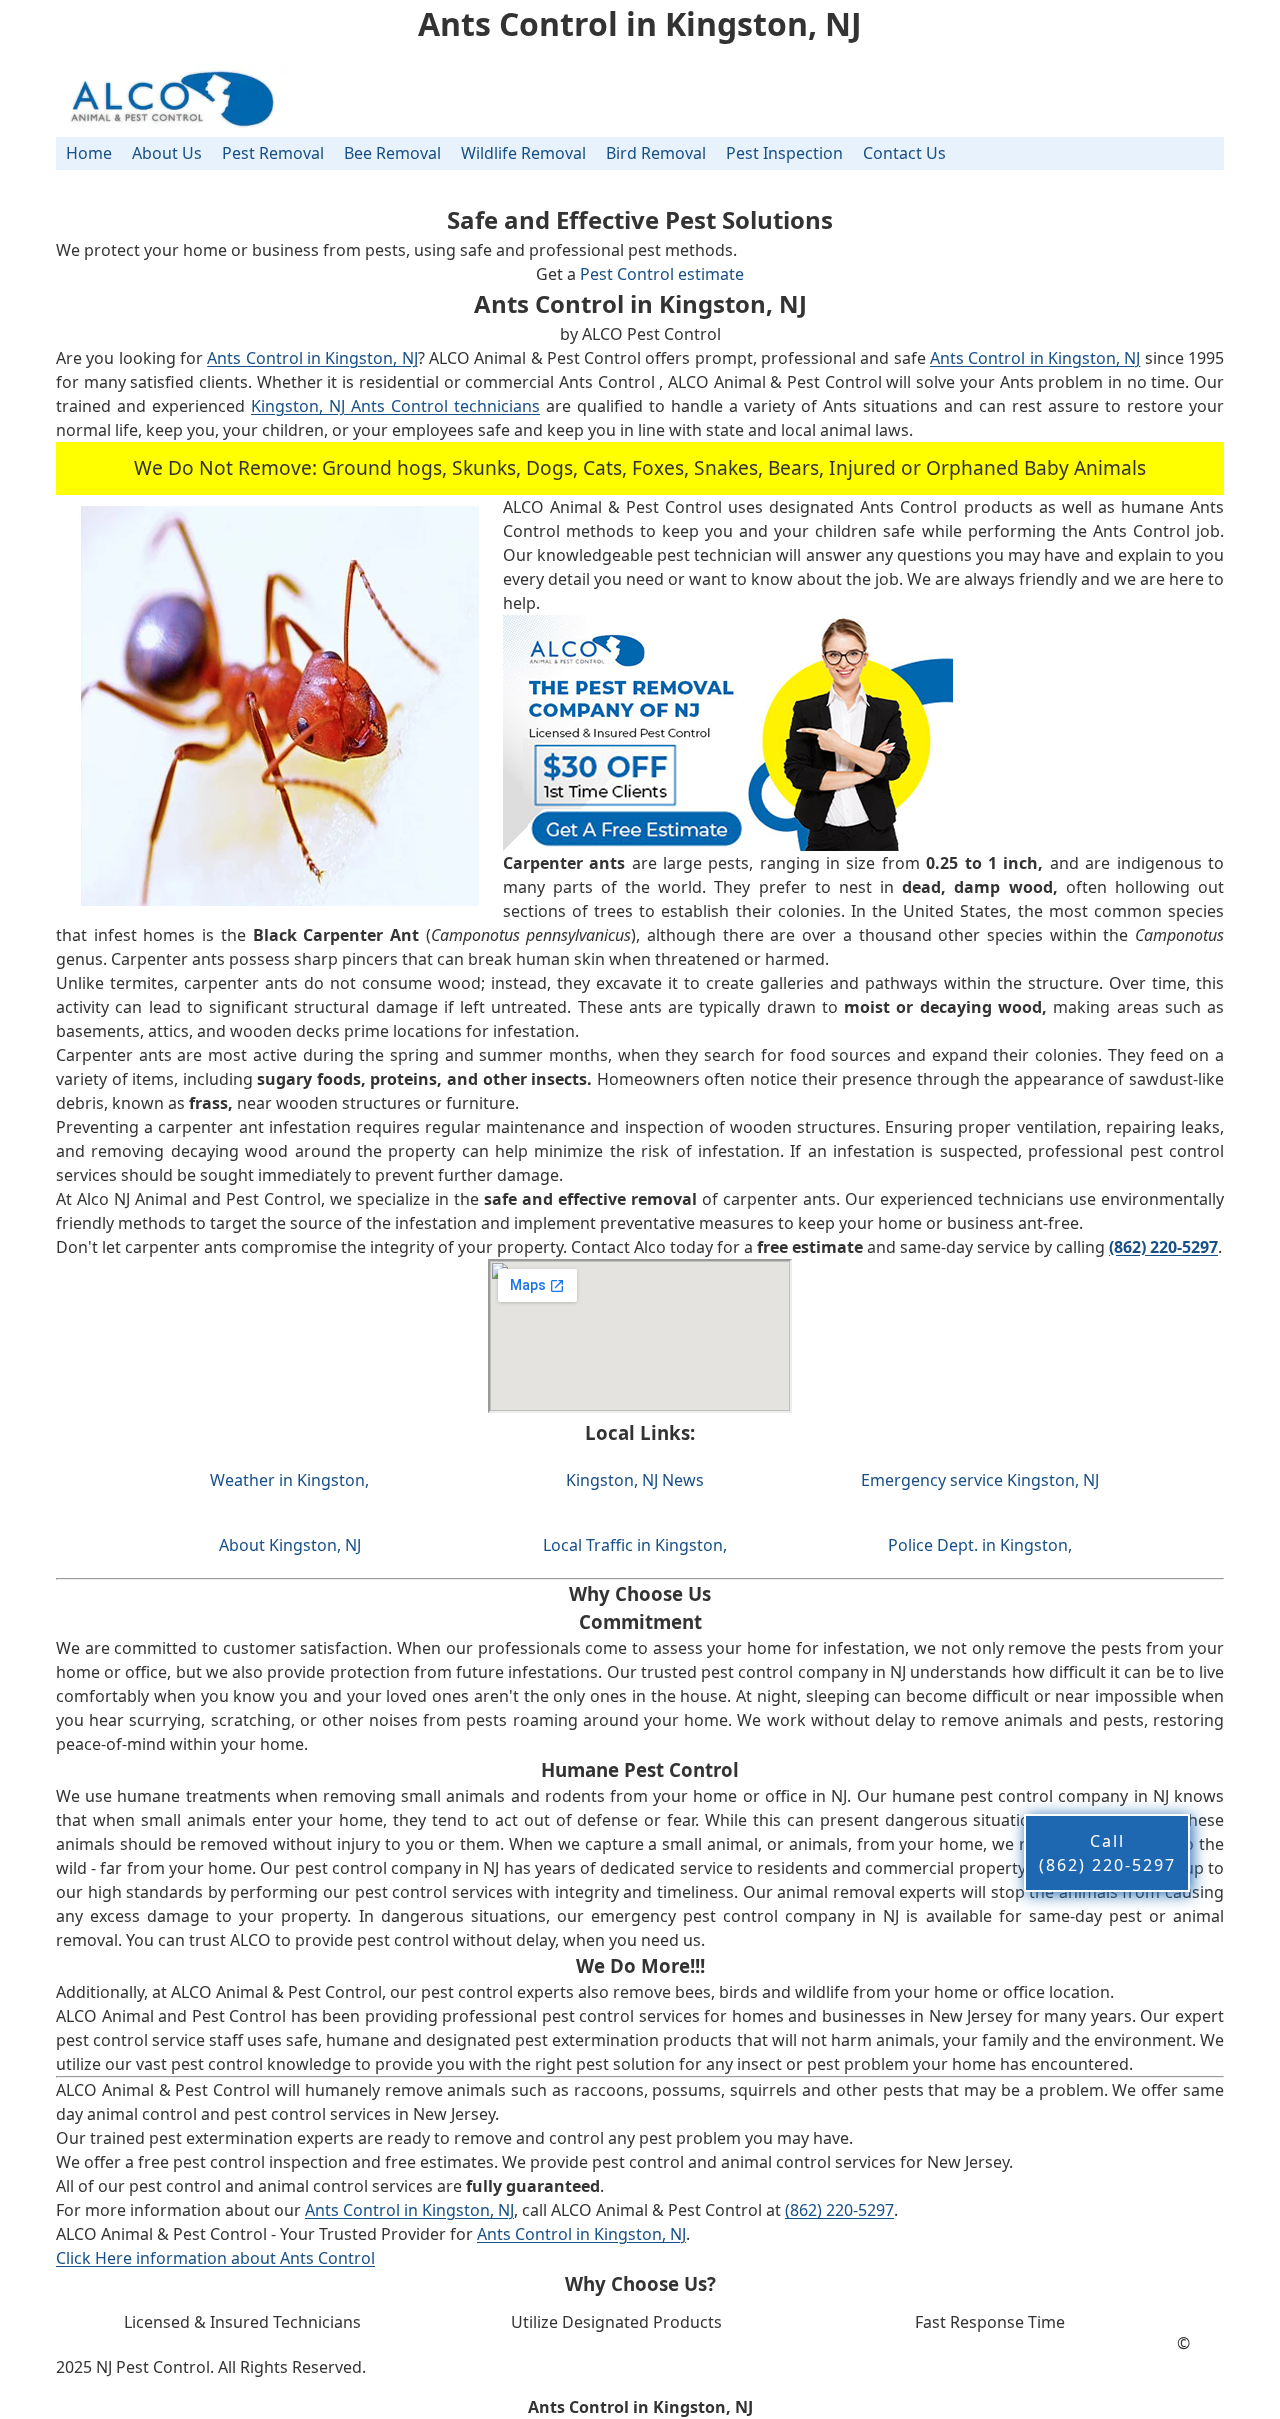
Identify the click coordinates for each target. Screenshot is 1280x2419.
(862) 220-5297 (839, 2210)
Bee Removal (392, 153)
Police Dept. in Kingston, (980, 1545)
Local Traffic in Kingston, (635, 1545)
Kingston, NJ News (635, 1480)
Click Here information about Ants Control (215, 2258)
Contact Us (904, 153)
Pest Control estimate (662, 274)
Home (89, 153)
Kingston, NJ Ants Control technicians (395, 406)
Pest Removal (273, 153)
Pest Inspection (784, 153)
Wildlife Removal (523, 153)
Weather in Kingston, (289, 1480)
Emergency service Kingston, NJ (980, 1480)
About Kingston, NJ (290, 1545)
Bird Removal (656, 153)
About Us (167, 153)
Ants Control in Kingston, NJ (312, 358)
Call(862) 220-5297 (1107, 1853)
